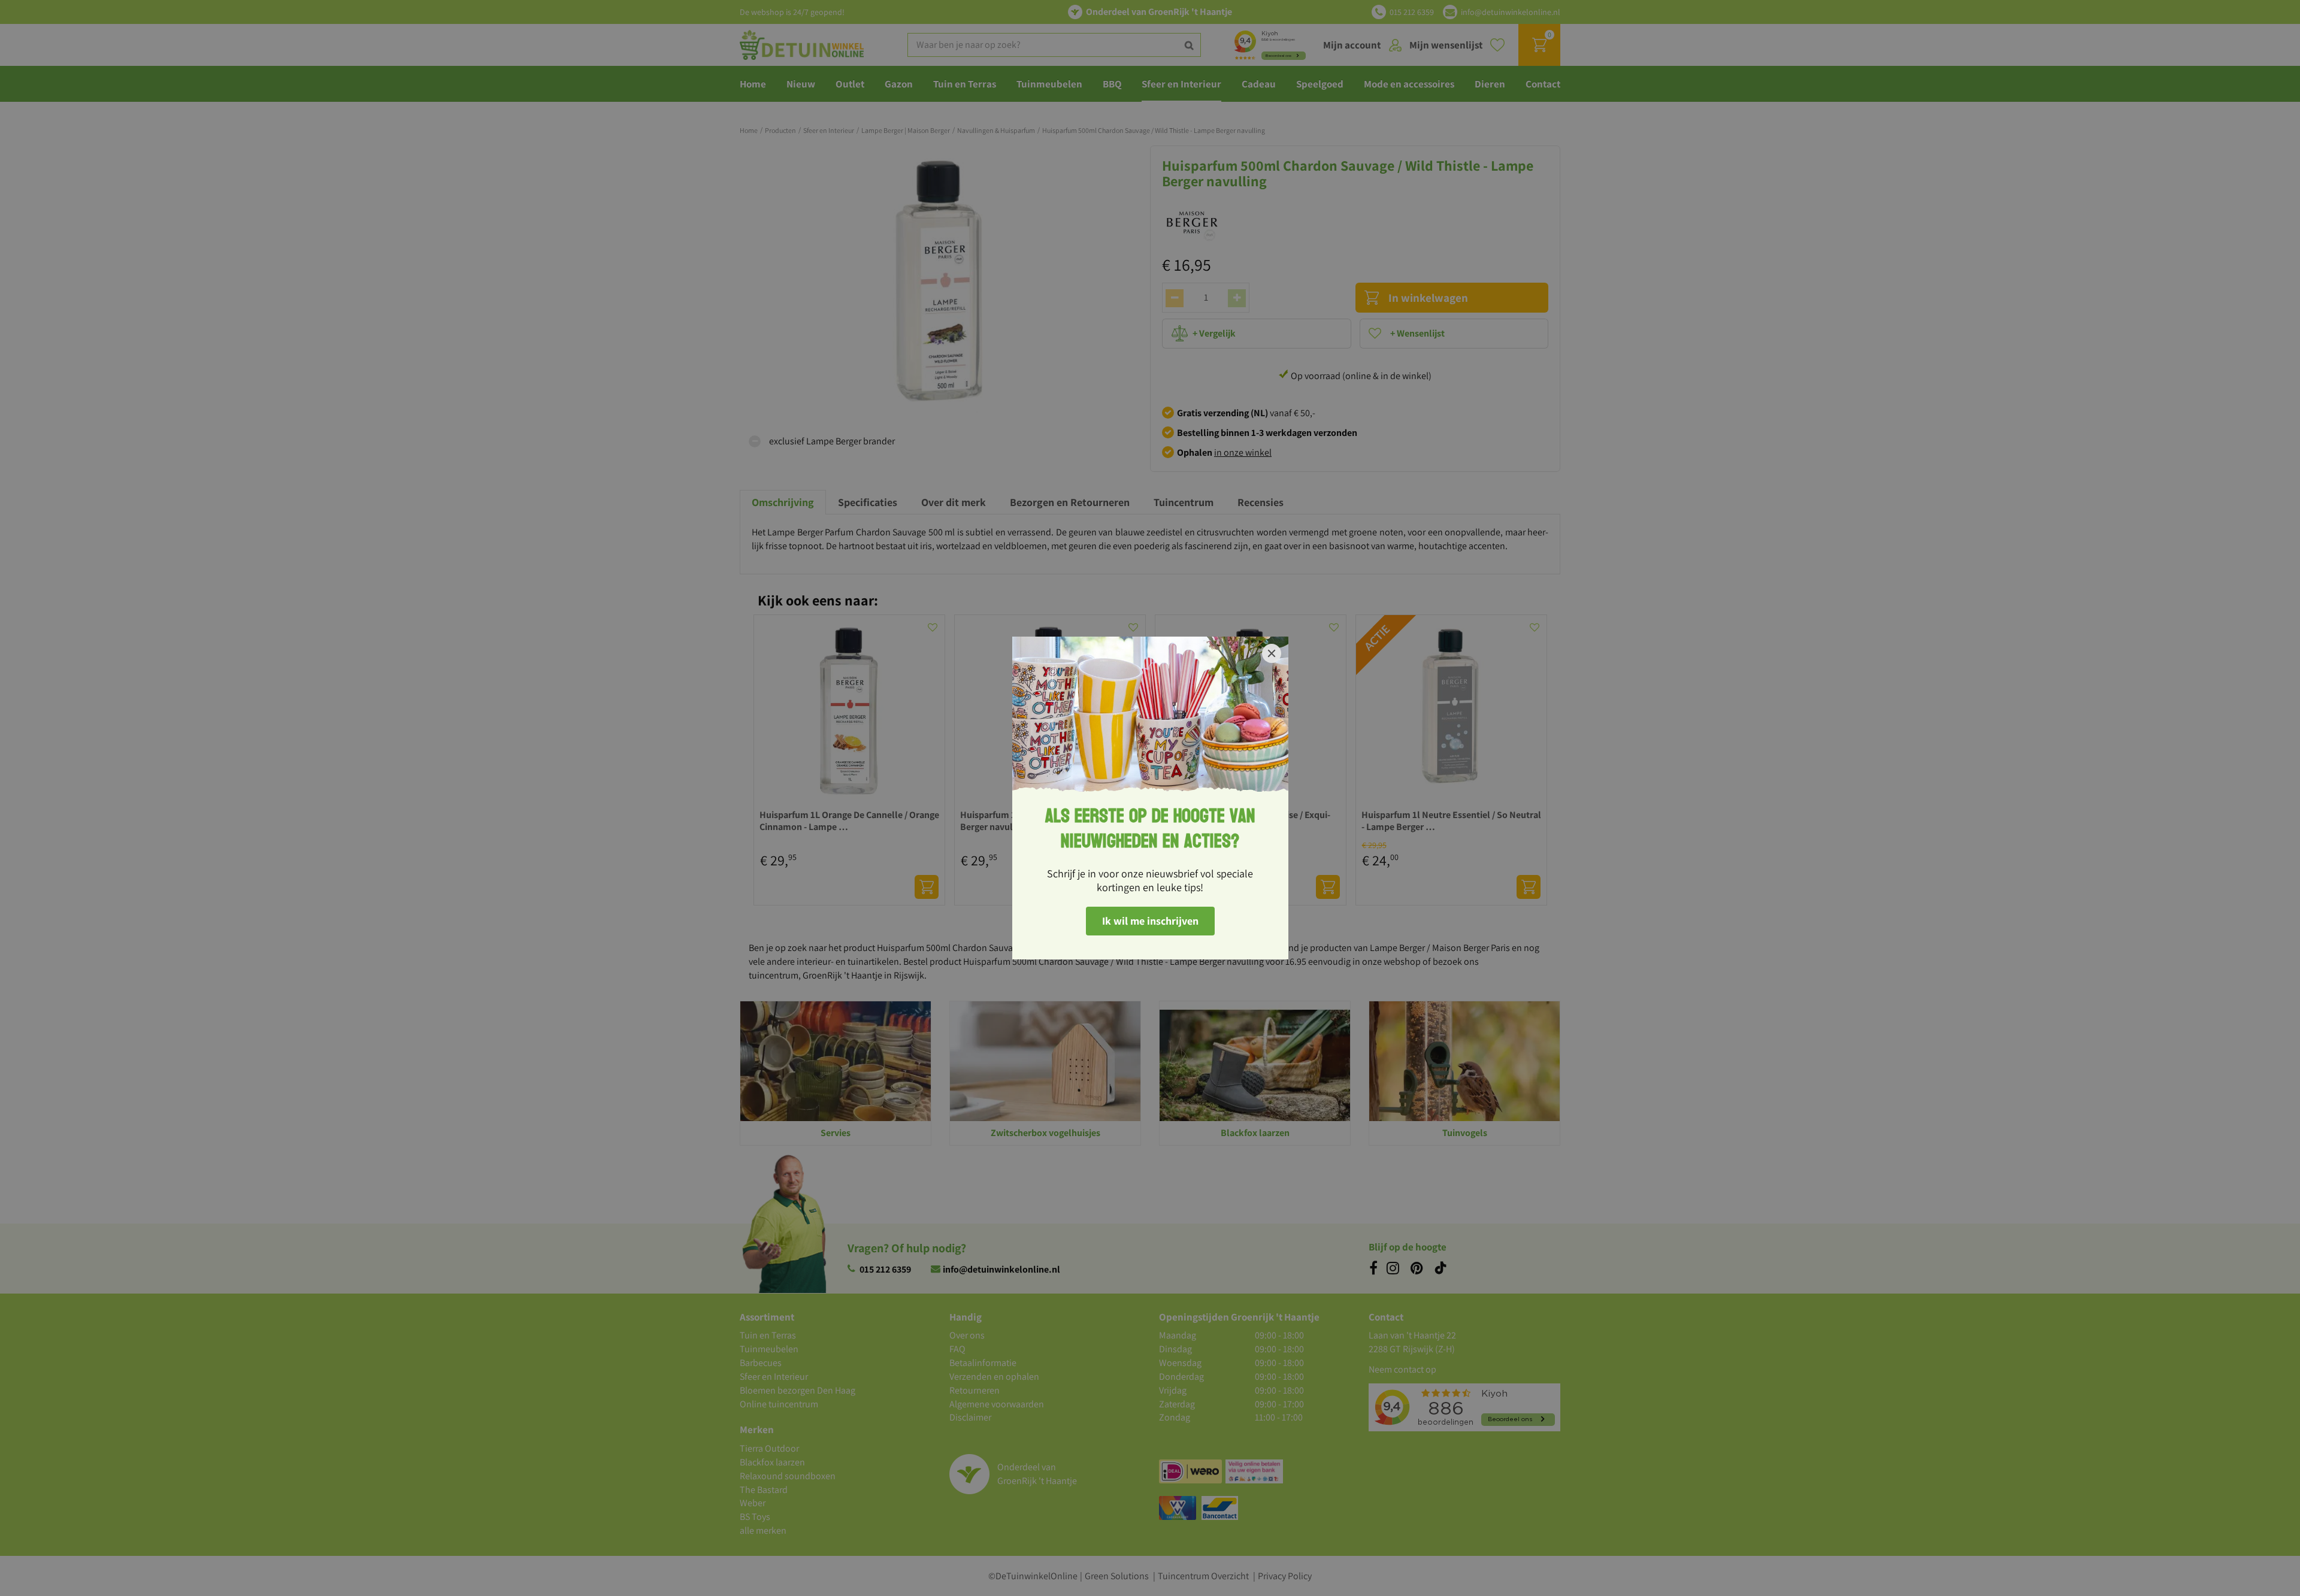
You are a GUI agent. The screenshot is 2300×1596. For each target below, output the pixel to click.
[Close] (1272, 653)
